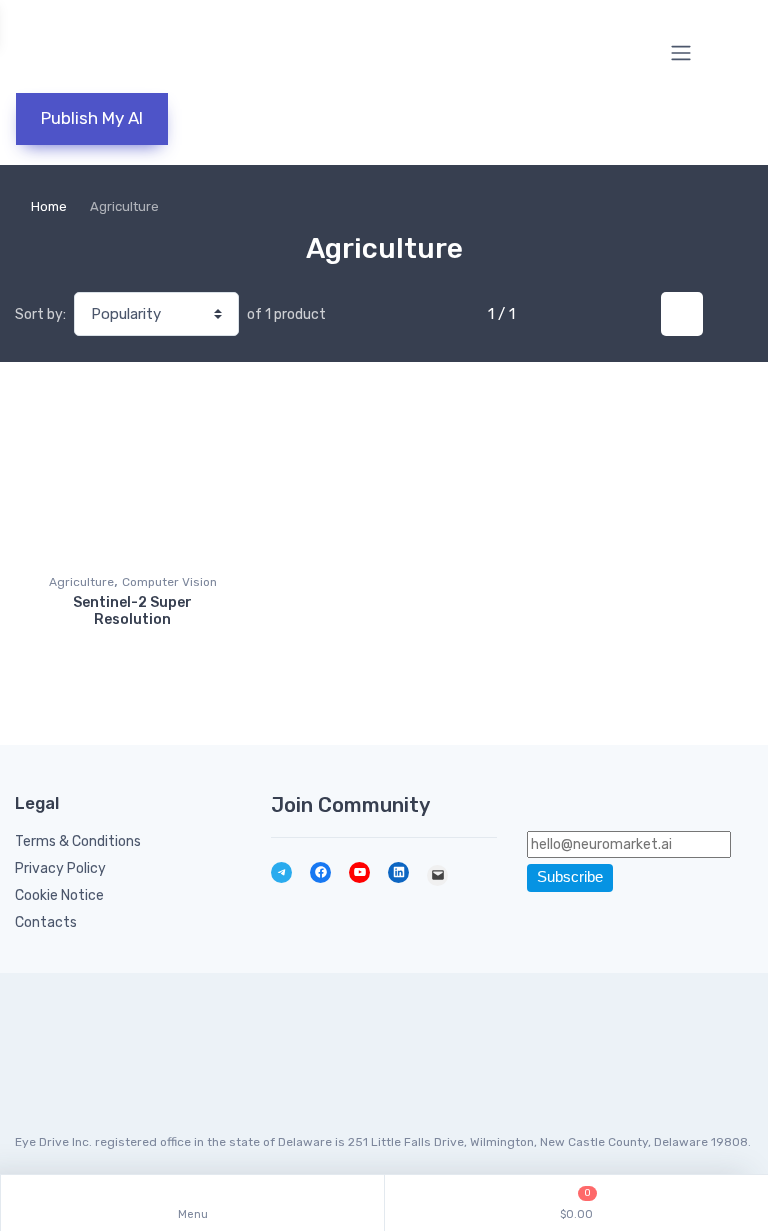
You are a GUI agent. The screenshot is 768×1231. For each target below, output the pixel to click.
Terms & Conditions (78, 841)
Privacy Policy (60, 868)
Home (49, 206)
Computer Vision (169, 582)
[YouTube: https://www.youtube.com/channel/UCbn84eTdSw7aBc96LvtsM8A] (359, 872)
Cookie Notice (59, 895)
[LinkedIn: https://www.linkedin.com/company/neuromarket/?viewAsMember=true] (398, 872)
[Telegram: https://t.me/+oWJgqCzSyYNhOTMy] (281, 872)
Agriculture (81, 582)
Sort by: (40, 314)
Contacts (46, 922)
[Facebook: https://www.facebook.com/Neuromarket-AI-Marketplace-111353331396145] (320, 872)
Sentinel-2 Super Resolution (132, 611)
